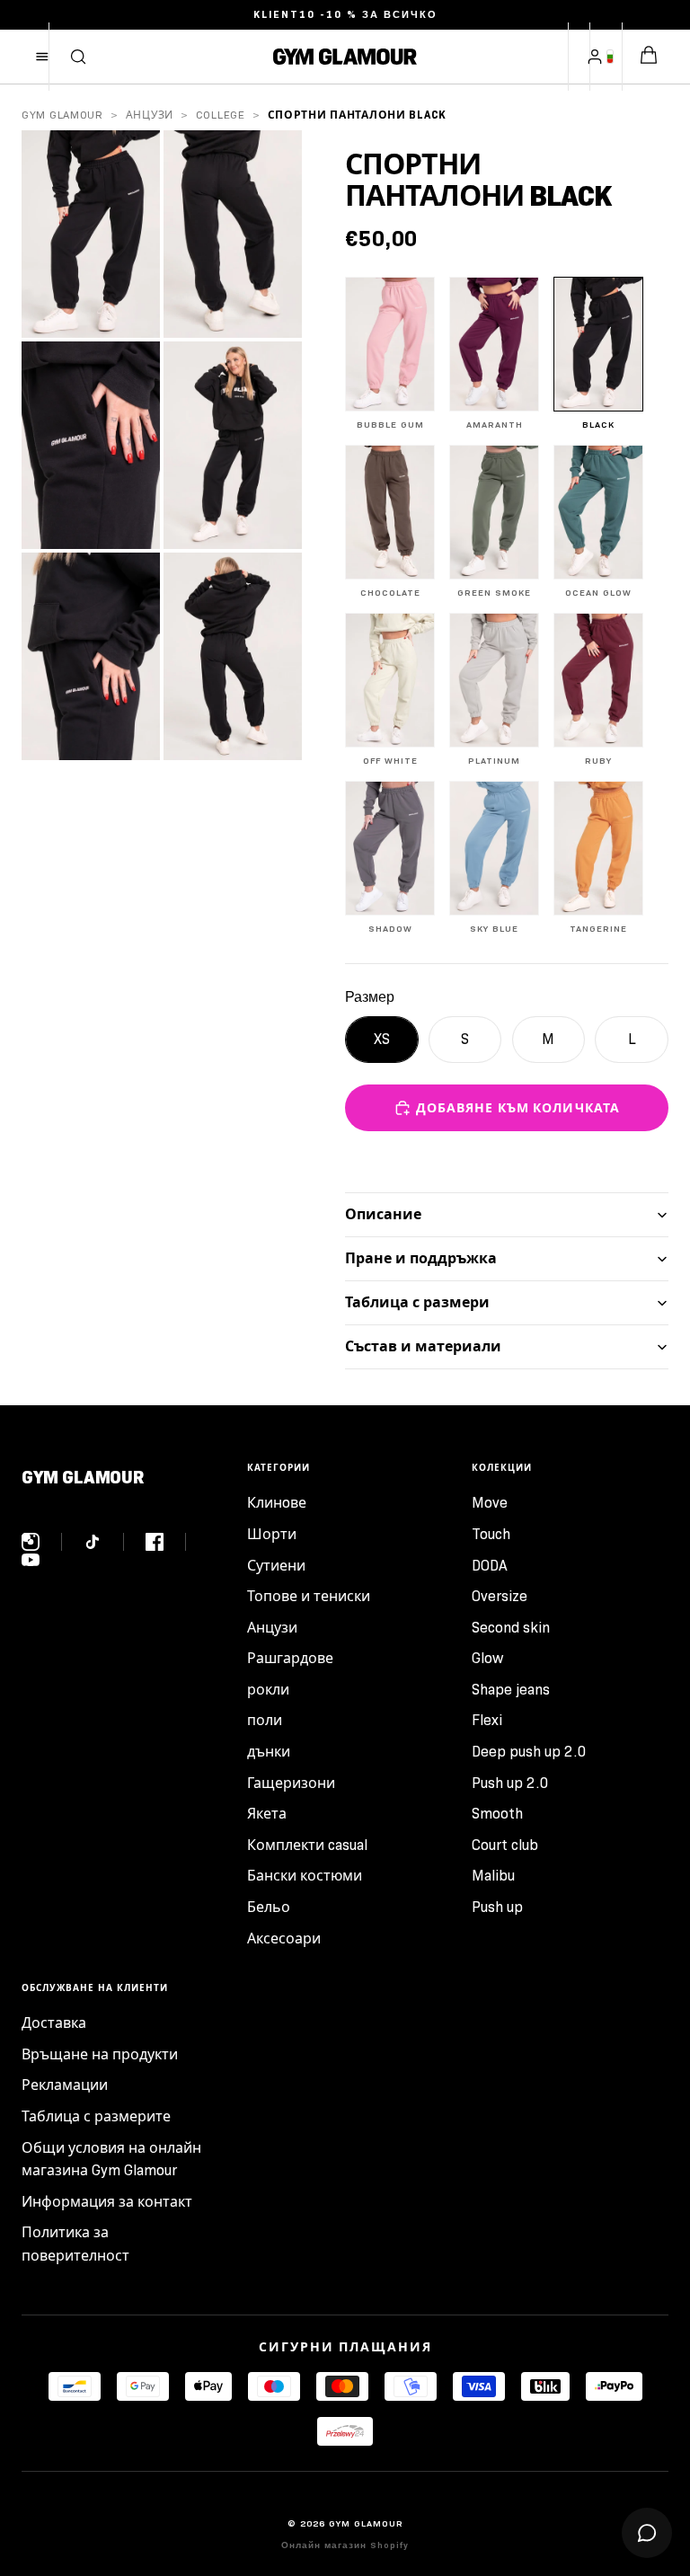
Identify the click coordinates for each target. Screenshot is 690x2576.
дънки (269, 1752)
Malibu (493, 1876)
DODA (490, 1566)
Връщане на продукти (100, 2054)
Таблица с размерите (96, 2116)
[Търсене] (78, 57)
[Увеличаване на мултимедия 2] (233, 234)
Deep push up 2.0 (529, 1752)
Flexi (487, 1720)
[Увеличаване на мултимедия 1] (91, 234)
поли (265, 1720)
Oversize (500, 1596)
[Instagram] (42, 1542)
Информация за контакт (107, 2202)
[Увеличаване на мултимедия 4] (233, 445)
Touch (491, 1534)
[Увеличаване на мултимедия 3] (91, 445)
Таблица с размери (417, 1302)
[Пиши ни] (647, 2533)
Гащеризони (291, 1783)
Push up (497, 1907)
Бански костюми (305, 1876)
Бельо (269, 1907)
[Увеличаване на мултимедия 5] (91, 656)
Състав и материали (423, 1346)
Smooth (497, 1814)
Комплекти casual (307, 1845)
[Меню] (42, 57)
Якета (267, 1814)
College (221, 115)
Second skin (511, 1628)
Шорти (272, 1534)
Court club (505, 1845)
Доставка (54, 2023)
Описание (383, 1214)
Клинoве (277, 1503)
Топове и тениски (309, 1596)
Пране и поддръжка (421, 1258)
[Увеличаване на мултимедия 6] (233, 656)
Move (490, 1503)
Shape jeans (511, 1690)
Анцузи (150, 115)
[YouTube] (31, 1560)
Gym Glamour (62, 115)
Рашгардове (290, 1658)
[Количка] (649, 57)
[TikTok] (104, 1542)
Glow (487, 1658)
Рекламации (65, 2085)
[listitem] (390, 354)
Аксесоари (284, 1939)
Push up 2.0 (510, 1783)
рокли (268, 1690)
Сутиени (276, 1566)
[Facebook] (166, 1542)
